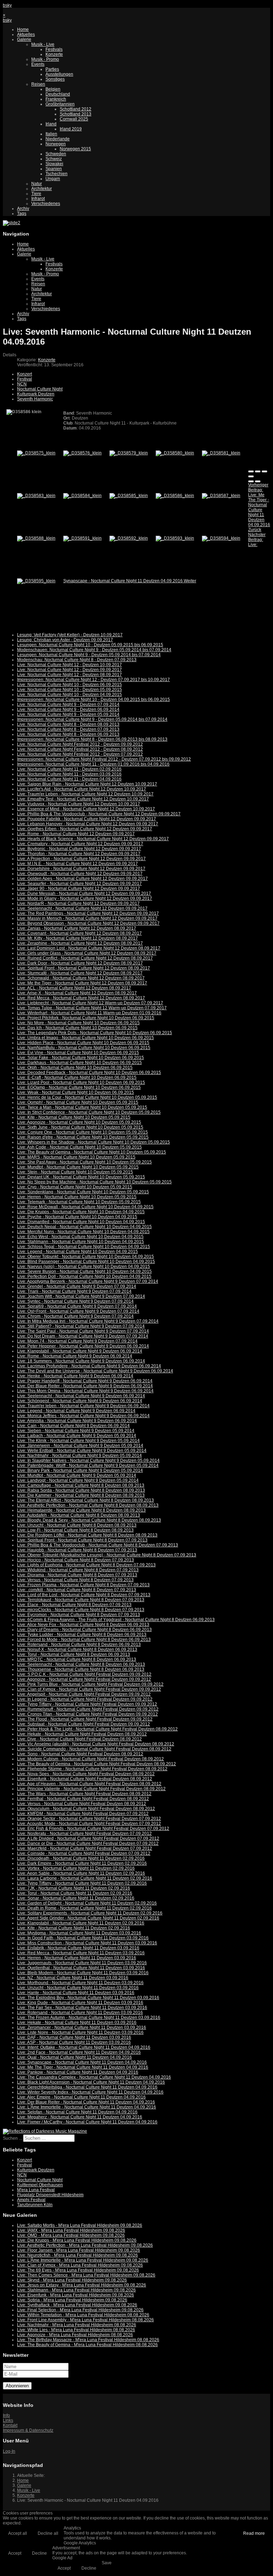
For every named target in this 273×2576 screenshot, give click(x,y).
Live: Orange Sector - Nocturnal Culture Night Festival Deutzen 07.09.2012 (89, 1819)
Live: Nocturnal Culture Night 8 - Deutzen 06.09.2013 (68, 734)
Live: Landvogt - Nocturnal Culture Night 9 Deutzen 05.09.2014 (78, 1480)
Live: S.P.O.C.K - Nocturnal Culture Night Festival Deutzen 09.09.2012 (84, 1674)
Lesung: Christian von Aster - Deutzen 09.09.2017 (65, 640)
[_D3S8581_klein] (221, 453)
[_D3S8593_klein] (175, 538)
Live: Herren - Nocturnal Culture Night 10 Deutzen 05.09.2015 (77, 1197)
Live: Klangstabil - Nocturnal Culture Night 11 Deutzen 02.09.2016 (81, 1923)
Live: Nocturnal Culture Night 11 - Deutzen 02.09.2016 (69, 769)
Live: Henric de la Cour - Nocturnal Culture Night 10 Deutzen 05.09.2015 (87, 1097)
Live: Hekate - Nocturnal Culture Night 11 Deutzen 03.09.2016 (77, 2023)
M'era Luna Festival (36, 2190)
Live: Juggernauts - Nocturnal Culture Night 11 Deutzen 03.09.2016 (82, 1963)
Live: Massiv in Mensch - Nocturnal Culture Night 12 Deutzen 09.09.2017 (87, 918)
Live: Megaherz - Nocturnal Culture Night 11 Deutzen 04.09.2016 (80, 2117)
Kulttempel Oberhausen (40, 2185)
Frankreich (56, 99)
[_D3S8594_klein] (221, 538)
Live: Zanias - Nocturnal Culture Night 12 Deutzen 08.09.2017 (77, 928)
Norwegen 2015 (75, 149)
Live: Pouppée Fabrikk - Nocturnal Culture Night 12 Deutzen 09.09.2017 (87, 819)
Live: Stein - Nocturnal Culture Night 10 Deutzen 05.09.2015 (75, 1172)
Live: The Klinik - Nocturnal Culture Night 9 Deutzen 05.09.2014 (78, 1441)
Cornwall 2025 (74, 119)
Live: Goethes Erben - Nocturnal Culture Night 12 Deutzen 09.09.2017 (85, 829)
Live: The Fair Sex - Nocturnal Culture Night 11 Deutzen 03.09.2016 (82, 2008)
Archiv (23, 209)
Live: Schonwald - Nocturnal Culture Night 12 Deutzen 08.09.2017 (81, 978)
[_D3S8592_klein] (129, 538)
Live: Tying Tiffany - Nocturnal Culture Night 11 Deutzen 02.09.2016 (82, 1883)
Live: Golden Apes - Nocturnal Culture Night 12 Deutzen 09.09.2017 (82, 879)
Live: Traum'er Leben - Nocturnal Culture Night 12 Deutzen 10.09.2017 (85, 794)
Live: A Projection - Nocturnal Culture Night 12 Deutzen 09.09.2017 (81, 859)
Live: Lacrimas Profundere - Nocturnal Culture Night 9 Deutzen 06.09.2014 (89, 1366)
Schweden (56, 154)
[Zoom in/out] (251, 476)
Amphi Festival (31, 2200)
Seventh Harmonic (35, 399)
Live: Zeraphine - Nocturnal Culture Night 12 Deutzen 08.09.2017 (80, 943)
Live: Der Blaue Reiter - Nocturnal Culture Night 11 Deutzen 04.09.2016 (86, 2102)
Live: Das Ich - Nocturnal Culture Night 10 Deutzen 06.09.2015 (77, 1028)
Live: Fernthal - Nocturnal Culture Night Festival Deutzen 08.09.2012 (83, 1799)
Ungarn (53, 179)
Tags (22, 214)
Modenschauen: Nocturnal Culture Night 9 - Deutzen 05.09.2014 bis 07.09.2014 (94, 650)
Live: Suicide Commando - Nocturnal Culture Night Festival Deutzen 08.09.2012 (94, 1749)
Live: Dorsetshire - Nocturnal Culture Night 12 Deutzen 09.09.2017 (81, 869)
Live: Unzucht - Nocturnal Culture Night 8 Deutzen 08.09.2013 (77, 1525)
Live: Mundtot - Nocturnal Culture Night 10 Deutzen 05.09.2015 (78, 1167)
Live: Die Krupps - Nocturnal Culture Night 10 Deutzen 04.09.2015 (81, 1212)
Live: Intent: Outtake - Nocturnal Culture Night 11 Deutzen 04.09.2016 (84, 2047)
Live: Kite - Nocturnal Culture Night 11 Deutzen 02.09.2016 (74, 1928)
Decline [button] (39, 2553)
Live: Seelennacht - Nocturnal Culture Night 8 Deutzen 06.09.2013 (81, 1664)
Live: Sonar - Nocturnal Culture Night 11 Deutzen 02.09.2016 (76, 1898)
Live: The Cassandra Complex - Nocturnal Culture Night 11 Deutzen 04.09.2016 (94, 2077)
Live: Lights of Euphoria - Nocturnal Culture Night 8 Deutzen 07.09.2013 (86, 1565)
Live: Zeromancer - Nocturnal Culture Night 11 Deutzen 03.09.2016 (82, 2027)
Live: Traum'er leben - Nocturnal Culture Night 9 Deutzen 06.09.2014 (83, 1406)
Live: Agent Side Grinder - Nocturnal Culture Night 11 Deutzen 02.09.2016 (88, 1918)
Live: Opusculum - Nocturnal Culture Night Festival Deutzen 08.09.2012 (86, 1809)
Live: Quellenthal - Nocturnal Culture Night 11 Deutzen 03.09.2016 (81, 1968)
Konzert (25, 374)
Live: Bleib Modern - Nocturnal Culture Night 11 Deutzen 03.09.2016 (83, 1973)
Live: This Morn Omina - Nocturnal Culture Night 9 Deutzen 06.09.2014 (85, 1391)
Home (23, 29)
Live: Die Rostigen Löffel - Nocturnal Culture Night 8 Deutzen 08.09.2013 (87, 1535)
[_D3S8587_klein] (221, 496)
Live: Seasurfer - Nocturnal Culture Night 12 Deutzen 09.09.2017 (79, 884)
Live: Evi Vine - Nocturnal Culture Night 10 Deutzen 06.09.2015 (78, 1053)
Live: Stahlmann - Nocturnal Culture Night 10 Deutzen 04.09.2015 (81, 1242)
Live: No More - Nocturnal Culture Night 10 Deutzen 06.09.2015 (78, 1023)
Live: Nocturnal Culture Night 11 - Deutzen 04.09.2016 (69, 779)
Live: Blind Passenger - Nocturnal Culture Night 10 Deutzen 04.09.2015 (86, 1262)
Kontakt (10, 2425)
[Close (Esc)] (251, 471)
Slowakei (54, 164)
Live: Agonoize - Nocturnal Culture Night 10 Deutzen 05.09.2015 (79, 1122)
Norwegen (56, 144)
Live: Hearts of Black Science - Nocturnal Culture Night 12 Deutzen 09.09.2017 (93, 839)
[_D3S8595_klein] (36, 581)
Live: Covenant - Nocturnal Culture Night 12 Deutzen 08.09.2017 (79, 933)
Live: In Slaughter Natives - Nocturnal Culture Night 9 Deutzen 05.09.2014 (88, 1460)
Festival (25, 379)
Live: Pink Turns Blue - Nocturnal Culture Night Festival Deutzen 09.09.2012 (90, 1684)
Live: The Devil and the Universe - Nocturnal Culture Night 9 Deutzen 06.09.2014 (95, 1371)
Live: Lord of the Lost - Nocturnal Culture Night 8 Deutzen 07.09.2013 (84, 1595)
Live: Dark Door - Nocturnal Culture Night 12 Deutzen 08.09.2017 (80, 963)
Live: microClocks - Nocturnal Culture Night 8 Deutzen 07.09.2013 (81, 1610)
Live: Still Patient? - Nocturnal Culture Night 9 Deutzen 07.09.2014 (81, 1326)
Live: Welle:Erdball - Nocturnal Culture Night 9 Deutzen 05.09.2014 (82, 1451)
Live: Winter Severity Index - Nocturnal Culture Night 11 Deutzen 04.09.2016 (90, 2092)
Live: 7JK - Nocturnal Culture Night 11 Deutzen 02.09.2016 (74, 1888)
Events (38, 64)
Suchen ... (12, 2138)
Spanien (54, 169)
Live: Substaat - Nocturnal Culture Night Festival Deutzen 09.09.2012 (84, 1724)
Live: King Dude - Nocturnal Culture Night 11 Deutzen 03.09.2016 (80, 2003)
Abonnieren (17, 2386)
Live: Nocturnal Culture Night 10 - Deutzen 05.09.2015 (69, 690)
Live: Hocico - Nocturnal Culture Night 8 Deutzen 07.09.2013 (76, 1560)
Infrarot (38, 199)
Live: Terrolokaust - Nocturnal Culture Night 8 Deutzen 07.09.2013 (81, 1600)
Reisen (38, 84)
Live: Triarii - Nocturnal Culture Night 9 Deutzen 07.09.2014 (74, 1291)
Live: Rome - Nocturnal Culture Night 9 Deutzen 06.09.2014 (75, 1356)
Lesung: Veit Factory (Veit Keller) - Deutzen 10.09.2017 (70, 635)
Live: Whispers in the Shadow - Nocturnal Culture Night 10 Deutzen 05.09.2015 (93, 1142)
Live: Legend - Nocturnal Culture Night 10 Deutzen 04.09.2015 (77, 1252)
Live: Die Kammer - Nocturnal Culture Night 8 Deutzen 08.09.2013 (81, 1495)
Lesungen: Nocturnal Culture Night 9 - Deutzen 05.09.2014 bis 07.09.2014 (89, 655)
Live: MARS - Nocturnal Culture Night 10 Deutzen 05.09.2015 (76, 1157)
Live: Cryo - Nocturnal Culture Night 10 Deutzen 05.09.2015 (75, 1187)
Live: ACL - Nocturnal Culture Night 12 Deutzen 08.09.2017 (74, 988)
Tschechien (57, 174)
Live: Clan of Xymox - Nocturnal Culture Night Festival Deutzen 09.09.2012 (89, 1689)
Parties (52, 69)
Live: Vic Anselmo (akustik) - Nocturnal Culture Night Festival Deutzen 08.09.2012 (96, 1744)
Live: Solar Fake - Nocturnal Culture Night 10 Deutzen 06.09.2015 (81, 1058)
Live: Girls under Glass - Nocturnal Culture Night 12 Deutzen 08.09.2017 (87, 953)
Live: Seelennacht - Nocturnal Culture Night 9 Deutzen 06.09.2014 (81, 1396)
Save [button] (107, 2563)
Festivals (54, 49)
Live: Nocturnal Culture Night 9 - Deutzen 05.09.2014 (68, 714)
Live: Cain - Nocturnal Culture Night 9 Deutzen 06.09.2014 (73, 1426)
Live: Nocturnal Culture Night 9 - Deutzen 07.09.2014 (68, 704)
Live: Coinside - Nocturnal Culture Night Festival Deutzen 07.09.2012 (84, 1853)
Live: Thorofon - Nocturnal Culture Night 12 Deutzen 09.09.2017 (79, 854)
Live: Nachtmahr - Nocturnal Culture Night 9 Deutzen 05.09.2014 (79, 1456)
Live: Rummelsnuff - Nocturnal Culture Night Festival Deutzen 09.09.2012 (88, 1709)
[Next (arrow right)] (258, 481)
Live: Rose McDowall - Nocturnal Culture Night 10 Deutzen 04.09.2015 (85, 1207)
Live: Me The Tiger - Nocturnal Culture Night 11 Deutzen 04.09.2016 (83, 2067)
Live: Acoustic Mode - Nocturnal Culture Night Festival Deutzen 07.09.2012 (89, 1824)
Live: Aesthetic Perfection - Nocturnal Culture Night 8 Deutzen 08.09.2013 (88, 1505)
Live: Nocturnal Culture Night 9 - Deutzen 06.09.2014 (68, 709)
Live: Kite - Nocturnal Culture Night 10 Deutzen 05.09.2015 (74, 1117)
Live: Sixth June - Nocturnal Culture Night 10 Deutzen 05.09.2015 (80, 1127)
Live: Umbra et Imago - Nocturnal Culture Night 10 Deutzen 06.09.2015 (85, 1038)
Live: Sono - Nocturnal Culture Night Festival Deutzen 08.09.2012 (80, 1754)
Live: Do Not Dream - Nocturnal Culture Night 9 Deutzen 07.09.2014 (83, 1336)
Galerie (24, 39)
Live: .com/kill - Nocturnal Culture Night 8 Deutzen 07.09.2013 (77, 1590)
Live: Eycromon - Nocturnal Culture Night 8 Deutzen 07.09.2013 (79, 1615)
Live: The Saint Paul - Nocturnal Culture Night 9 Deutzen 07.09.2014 (83, 1331)
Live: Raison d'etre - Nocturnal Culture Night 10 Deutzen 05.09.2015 (83, 1137)
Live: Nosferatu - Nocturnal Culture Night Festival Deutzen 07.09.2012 (84, 1834)
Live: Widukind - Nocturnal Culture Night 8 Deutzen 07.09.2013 (78, 1570)
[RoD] (45, 2131)
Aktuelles (26, 34)
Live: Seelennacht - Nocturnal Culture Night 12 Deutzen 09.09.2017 (82, 908)
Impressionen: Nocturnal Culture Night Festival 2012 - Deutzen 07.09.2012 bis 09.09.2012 (104, 759)
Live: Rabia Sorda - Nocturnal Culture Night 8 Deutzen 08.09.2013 (81, 1490)
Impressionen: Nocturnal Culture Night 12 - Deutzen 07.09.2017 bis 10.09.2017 (93, 680)
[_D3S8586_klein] (175, 496)
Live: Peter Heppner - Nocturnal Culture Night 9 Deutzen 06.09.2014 (83, 1346)
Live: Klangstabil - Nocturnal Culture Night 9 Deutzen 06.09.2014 (80, 1351)
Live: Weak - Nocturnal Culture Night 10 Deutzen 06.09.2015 (76, 1092)
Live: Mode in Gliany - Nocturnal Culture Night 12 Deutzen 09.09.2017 (85, 898)
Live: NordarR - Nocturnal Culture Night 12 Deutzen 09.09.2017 (78, 903)
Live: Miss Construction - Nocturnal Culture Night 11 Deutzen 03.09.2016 (87, 1943)
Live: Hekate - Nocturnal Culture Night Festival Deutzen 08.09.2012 (82, 1734)
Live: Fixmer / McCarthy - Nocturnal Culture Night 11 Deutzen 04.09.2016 (87, 2122)
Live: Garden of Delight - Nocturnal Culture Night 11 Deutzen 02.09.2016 (87, 1903)
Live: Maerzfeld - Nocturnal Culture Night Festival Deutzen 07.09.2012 (85, 1848)
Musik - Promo (45, 59)
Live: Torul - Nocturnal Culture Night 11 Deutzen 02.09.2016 (75, 1893)
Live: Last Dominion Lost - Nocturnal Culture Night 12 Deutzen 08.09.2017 (89, 948)
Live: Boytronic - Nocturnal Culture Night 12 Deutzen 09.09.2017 (79, 849)
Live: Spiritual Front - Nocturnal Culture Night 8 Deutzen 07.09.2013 (82, 1540)
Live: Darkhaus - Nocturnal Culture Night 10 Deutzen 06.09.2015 (79, 1063)
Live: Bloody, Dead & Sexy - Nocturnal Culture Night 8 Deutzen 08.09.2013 (89, 1520)
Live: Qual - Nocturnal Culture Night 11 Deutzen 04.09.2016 (74, 2057)
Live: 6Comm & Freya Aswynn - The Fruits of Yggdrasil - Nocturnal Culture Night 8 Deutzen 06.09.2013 (116, 1620)
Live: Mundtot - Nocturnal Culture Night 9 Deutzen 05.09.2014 (77, 1475)
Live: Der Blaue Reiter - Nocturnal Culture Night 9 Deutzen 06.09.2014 (85, 1386)
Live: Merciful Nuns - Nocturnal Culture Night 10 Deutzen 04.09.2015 (83, 1232)
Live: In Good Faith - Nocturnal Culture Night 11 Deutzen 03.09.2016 (83, 1938)
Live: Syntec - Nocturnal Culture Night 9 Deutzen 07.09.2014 (75, 1301)
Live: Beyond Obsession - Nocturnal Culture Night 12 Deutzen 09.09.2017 (88, 923)
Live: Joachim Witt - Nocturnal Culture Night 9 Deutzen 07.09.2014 (81, 1296)
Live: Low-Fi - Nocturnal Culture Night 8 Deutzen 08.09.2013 (75, 1530)
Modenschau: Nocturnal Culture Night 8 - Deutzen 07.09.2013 (77, 660)
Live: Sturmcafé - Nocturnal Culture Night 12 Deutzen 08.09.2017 (80, 973)
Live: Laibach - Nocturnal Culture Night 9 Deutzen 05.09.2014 (77, 1436)
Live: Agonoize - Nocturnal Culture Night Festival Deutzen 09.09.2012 (84, 1679)
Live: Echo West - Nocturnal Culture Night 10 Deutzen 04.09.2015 (80, 1237)
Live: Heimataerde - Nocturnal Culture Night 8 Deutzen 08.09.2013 (81, 1510)
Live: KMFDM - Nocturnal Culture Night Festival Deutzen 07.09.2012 (83, 1814)
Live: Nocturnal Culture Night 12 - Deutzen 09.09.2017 (69, 670)
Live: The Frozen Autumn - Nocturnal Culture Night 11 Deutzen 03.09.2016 (89, 2018)
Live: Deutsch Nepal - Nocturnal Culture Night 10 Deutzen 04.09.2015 (84, 1227)
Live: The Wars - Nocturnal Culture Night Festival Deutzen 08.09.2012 (84, 1794)
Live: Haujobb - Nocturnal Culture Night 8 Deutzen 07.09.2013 (77, 1550)
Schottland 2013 (76, 114)
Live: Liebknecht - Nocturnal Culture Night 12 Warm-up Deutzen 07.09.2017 (90, 1003)
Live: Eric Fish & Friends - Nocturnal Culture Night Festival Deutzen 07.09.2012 (93, 1829)
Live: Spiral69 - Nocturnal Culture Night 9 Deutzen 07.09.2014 (77, 1306)
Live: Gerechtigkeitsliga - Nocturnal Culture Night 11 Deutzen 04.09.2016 (87, 2087)
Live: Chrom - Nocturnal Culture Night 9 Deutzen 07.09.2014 (75, 1316)
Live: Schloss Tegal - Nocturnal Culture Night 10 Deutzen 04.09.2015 (84, 1247)
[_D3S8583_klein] (36, 496)
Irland (51, 124)
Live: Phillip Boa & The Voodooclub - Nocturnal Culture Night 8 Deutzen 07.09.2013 (98, 1545)
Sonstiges (55, 79)
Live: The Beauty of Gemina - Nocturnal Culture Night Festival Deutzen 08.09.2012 (97, 1764)
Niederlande (58, 139)
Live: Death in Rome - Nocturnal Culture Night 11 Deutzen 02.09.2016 (84, 1908)
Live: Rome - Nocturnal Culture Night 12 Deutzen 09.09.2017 (76, 834)
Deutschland (58, 94)
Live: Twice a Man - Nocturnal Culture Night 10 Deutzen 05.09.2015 (82, 1107)
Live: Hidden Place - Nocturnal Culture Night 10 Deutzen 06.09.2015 (83, 1043)
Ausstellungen (59, 74)
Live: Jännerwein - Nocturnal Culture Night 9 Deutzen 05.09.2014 (80, 1446)
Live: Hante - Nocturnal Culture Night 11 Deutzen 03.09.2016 (76, 1993)
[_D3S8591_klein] (82, 538)
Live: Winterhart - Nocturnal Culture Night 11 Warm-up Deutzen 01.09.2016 (89, 1013)
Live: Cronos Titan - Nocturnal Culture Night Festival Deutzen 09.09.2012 (87, 1714)
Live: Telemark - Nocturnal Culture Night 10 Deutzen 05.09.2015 (79, 1202)
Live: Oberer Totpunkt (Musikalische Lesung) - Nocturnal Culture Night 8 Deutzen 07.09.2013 (107, 1555)
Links (8, 2420)
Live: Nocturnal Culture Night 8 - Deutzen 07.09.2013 (68, 729)
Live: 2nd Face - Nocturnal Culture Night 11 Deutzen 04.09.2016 (79, 2052)
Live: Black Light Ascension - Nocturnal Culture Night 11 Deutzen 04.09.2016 (91, 2082)
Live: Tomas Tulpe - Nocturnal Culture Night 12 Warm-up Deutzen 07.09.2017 (92, 1008)
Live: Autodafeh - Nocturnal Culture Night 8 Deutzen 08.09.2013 (79, 1515)
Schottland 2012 (76, 109)
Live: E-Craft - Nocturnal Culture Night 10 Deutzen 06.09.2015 (77, 1078)
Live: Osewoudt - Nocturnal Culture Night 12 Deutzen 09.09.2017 (80, 874)
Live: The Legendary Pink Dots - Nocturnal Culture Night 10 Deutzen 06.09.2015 (95, 1033)
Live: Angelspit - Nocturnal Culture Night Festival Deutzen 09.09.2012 (84, 1694)
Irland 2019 (71, 129)
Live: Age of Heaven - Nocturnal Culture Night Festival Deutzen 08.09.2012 (89, 1784)
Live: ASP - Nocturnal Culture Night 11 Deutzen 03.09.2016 (74, 2042)
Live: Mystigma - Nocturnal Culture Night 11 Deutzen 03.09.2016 (79, 1933)
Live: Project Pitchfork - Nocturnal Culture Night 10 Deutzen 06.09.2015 (86, 1018)
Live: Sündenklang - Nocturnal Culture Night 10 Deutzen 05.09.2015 (83, 1192)
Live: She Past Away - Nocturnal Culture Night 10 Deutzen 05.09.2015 (84, 1162)
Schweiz (54, 159)
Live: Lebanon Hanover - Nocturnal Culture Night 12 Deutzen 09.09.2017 (88, 824)
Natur (37, 184)
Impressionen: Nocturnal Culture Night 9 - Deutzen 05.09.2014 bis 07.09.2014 (92, 719)
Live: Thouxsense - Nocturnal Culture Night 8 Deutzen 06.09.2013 (81, 1669)
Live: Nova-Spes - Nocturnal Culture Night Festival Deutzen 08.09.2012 (86, 1774)
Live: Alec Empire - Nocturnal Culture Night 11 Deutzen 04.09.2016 (81, 2097)
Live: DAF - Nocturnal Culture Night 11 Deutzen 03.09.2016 (74, 2037)
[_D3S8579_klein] (129, 453)
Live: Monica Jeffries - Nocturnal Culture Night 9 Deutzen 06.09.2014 (83, 1416)
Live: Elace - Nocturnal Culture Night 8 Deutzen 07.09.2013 (74, 1605)
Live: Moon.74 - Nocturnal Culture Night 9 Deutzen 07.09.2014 (77, 1341)
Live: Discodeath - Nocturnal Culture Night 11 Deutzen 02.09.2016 (81, 1858)
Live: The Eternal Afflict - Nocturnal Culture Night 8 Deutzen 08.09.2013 (85, 1500)
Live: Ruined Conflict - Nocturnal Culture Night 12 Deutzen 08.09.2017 (85, 958)
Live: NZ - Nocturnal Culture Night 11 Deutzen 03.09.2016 (73, 1978)
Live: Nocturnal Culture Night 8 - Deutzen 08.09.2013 (68, 724)
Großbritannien (60, 104)
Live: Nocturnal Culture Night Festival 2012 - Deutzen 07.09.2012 (80, 754)
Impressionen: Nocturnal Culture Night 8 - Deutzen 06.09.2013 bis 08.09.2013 (92, 739)
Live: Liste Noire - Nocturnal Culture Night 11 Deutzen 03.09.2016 (80, 2032)
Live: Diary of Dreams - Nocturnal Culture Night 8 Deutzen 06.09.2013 (84, 1630)
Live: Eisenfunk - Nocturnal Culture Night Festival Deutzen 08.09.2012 (85, 1779)
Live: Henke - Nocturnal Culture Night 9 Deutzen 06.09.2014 (75, 1376)
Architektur (42, 189)
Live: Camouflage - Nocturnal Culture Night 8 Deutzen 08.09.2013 (81, 1485)
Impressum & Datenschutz (28, 2430)
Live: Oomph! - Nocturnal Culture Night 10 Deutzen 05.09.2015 (78, 1102)
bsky (7, 5)
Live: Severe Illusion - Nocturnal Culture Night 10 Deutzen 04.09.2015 (84, 1271)
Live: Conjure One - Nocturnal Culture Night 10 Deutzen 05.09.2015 (82, 1132)
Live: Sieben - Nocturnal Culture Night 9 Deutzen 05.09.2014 (76, 1431)
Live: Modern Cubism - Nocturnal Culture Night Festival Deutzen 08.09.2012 (90, 1759)
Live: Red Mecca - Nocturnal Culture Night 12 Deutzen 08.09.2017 (81, 998)
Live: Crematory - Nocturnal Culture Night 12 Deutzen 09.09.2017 (80, 844)
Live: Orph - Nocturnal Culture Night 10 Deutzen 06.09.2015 (75, 1068)
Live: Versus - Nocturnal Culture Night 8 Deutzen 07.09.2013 (75, 1580)
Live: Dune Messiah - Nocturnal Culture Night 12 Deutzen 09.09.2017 (84, 893)
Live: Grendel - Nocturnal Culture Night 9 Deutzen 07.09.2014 (77, 1286)
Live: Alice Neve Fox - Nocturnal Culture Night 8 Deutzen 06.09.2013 (83, 1625)
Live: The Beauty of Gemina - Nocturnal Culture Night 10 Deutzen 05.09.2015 (92, 1152)
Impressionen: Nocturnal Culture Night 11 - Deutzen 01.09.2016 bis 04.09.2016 (93, 764)
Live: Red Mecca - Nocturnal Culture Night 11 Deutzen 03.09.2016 (81, 1953)
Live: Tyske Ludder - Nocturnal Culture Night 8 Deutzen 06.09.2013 (82, 1635)
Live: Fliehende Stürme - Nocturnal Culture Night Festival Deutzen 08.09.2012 (92, 1769)
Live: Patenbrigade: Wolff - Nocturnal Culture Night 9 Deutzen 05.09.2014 (88, 1465)
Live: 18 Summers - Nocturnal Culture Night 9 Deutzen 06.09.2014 (81, 1361)
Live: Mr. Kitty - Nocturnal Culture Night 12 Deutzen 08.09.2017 (77, 938)
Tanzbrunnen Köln (35, 2205)
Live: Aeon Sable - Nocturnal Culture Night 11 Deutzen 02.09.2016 (81, 1873)
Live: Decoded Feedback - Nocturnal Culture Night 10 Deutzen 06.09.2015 (89, 1073)
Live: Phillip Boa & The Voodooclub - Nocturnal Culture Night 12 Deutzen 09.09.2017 (99, 814)
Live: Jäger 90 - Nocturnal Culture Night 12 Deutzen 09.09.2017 (79, 889)
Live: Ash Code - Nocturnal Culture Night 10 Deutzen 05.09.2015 (79, 1147)
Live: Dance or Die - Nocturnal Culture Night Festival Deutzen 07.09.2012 (88, 1843)
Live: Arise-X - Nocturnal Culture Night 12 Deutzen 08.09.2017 (77, 993)
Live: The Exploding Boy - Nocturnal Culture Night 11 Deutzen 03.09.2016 (88, 1998)
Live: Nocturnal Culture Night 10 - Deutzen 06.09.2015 (69, 685)
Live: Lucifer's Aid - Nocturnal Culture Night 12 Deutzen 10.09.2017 (82, 789)
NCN (22, 384)
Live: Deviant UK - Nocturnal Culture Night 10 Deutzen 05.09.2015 (81, 1177)
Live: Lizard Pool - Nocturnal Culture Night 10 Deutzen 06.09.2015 (81, 1082)
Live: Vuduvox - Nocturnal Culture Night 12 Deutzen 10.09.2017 (79, 804)
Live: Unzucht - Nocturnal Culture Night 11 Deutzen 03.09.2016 (78, 1988)
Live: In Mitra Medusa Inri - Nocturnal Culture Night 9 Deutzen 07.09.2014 (88, 1321)
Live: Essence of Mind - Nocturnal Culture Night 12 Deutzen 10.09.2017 (86, 809)
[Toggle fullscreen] (264, 471)
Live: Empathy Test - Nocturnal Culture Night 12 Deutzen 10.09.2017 (83, 799)
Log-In (9, 2451)
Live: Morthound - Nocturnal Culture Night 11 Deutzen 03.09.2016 (80, 1983)
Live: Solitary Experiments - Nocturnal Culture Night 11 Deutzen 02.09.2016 (90, 1913)
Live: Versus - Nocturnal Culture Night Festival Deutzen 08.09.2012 (82, 1804)
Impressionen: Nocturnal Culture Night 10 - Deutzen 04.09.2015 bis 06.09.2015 (93, 700)
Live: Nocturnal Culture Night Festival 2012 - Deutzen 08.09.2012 (80, 749)
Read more (254, 2533)
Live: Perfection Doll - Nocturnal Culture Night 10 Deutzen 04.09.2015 (84, 1276)
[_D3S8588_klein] (36, 538)
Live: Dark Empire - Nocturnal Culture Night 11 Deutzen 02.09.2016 (82, 1863)
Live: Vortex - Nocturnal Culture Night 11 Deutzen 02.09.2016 (76, 1868)
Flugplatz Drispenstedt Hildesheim (50, 2195)
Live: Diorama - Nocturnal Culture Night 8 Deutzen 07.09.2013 (77, 1575)
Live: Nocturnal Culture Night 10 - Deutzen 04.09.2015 (69, 695)
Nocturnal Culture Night (40, 389)
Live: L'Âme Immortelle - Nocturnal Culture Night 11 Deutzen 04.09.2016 (87, 2107)
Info (6, 2415)
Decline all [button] (48, 2533)
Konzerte (54, 54)
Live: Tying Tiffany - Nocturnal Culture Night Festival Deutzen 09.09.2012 (87, 1704)
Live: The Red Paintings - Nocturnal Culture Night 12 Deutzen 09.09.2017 (88, 913)
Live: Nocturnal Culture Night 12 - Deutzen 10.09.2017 (69, 665)
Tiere (36, 194)
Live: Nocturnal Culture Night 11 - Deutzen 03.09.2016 (69, 774)
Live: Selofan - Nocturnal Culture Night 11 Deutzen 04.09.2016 (77, 2112)
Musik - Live (43, 44)
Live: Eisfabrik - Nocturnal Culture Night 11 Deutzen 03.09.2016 (78, 1948)
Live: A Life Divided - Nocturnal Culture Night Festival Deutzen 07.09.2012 (88, 1838)
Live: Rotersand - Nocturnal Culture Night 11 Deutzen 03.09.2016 (80, 2013)
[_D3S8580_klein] (175, 453)
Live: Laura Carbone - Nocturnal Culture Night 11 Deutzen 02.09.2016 (85, 1878)
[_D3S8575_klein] (36, 453)
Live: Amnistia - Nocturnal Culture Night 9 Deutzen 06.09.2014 (77, 1421)
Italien (51, 134)
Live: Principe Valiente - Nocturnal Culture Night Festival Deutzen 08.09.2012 (91, 1789)
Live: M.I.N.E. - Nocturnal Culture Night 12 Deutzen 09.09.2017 (77, 864)
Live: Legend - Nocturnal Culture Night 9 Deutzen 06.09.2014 (76, 1411)
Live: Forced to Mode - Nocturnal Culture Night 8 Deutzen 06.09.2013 (84, 1640)
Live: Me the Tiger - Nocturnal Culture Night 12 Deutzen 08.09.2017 (82, 983)
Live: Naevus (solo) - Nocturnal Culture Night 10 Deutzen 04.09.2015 (84, 1267)
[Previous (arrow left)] (251, 481)
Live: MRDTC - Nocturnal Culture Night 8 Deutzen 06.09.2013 (77, 1659)
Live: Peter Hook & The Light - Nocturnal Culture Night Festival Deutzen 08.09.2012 (97, 1729)
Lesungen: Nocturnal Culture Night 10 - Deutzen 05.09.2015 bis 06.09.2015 (90, 645)
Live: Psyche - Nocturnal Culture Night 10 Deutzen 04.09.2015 (77, 1217)
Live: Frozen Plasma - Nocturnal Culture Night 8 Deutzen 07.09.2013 (83, 1585)
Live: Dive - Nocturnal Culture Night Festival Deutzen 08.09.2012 (79, 1739)
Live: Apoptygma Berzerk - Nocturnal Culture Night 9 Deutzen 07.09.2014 (88, 1281)
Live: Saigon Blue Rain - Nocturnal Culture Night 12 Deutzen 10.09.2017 (87, 784)
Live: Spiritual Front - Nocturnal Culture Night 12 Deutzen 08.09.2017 (84, 968)
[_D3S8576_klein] (82, 453)
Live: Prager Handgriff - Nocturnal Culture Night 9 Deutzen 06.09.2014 (85, 1381)
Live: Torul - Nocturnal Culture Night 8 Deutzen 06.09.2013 (74, 1654)
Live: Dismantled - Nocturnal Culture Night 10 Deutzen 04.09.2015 (81, 1222)
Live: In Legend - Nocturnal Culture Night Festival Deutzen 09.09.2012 (85, 1699)
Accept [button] (15, 2553)
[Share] (258, 471)
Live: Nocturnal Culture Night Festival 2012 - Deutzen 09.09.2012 (80, 744)
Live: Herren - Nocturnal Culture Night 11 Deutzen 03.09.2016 (77, 1958)
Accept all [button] (18, 2533)
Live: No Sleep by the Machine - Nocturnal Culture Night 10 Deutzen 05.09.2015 (94, 1182)
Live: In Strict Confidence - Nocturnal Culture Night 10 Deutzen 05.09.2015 (89, 1112)
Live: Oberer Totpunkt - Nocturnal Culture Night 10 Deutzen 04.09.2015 (85, 1257)
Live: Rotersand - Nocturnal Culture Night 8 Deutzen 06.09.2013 (79, 1645)
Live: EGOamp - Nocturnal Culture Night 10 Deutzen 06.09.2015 (79, 1087)
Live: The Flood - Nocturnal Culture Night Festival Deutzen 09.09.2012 (85, 1719)
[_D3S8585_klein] (129, 496)
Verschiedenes (46, 204)
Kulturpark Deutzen (36, 394)
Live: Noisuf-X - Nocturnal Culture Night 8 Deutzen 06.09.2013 (77, 1649)
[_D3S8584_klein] (82, 496)
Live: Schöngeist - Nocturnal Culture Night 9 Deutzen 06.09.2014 (80, 1401)
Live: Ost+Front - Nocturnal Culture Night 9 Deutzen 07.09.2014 (78, 1311)
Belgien (53, 89)
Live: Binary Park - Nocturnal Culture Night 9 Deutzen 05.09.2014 (80, 1470)
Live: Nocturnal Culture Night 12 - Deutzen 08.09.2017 (69, 675)
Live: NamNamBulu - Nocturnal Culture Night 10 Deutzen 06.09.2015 (84, 1048)
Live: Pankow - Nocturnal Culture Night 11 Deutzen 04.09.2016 (78, 2072)
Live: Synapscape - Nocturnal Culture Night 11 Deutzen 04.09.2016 (82, 2062)
